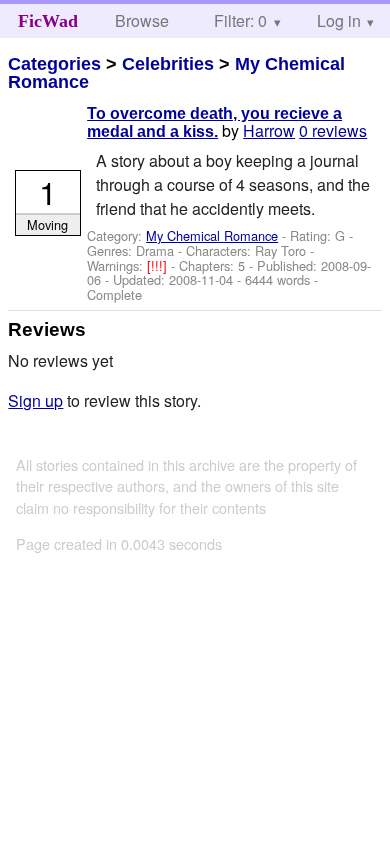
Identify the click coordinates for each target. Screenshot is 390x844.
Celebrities (168, 64)
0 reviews (333, 130)
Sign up (35, 400)
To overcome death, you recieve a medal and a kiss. (214, 122)
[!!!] (159, 265)
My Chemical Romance (212, 235)
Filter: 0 (240, 20)
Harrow (269, 130)
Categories (54, 64)
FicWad (48, 21)
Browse (142, 20)
